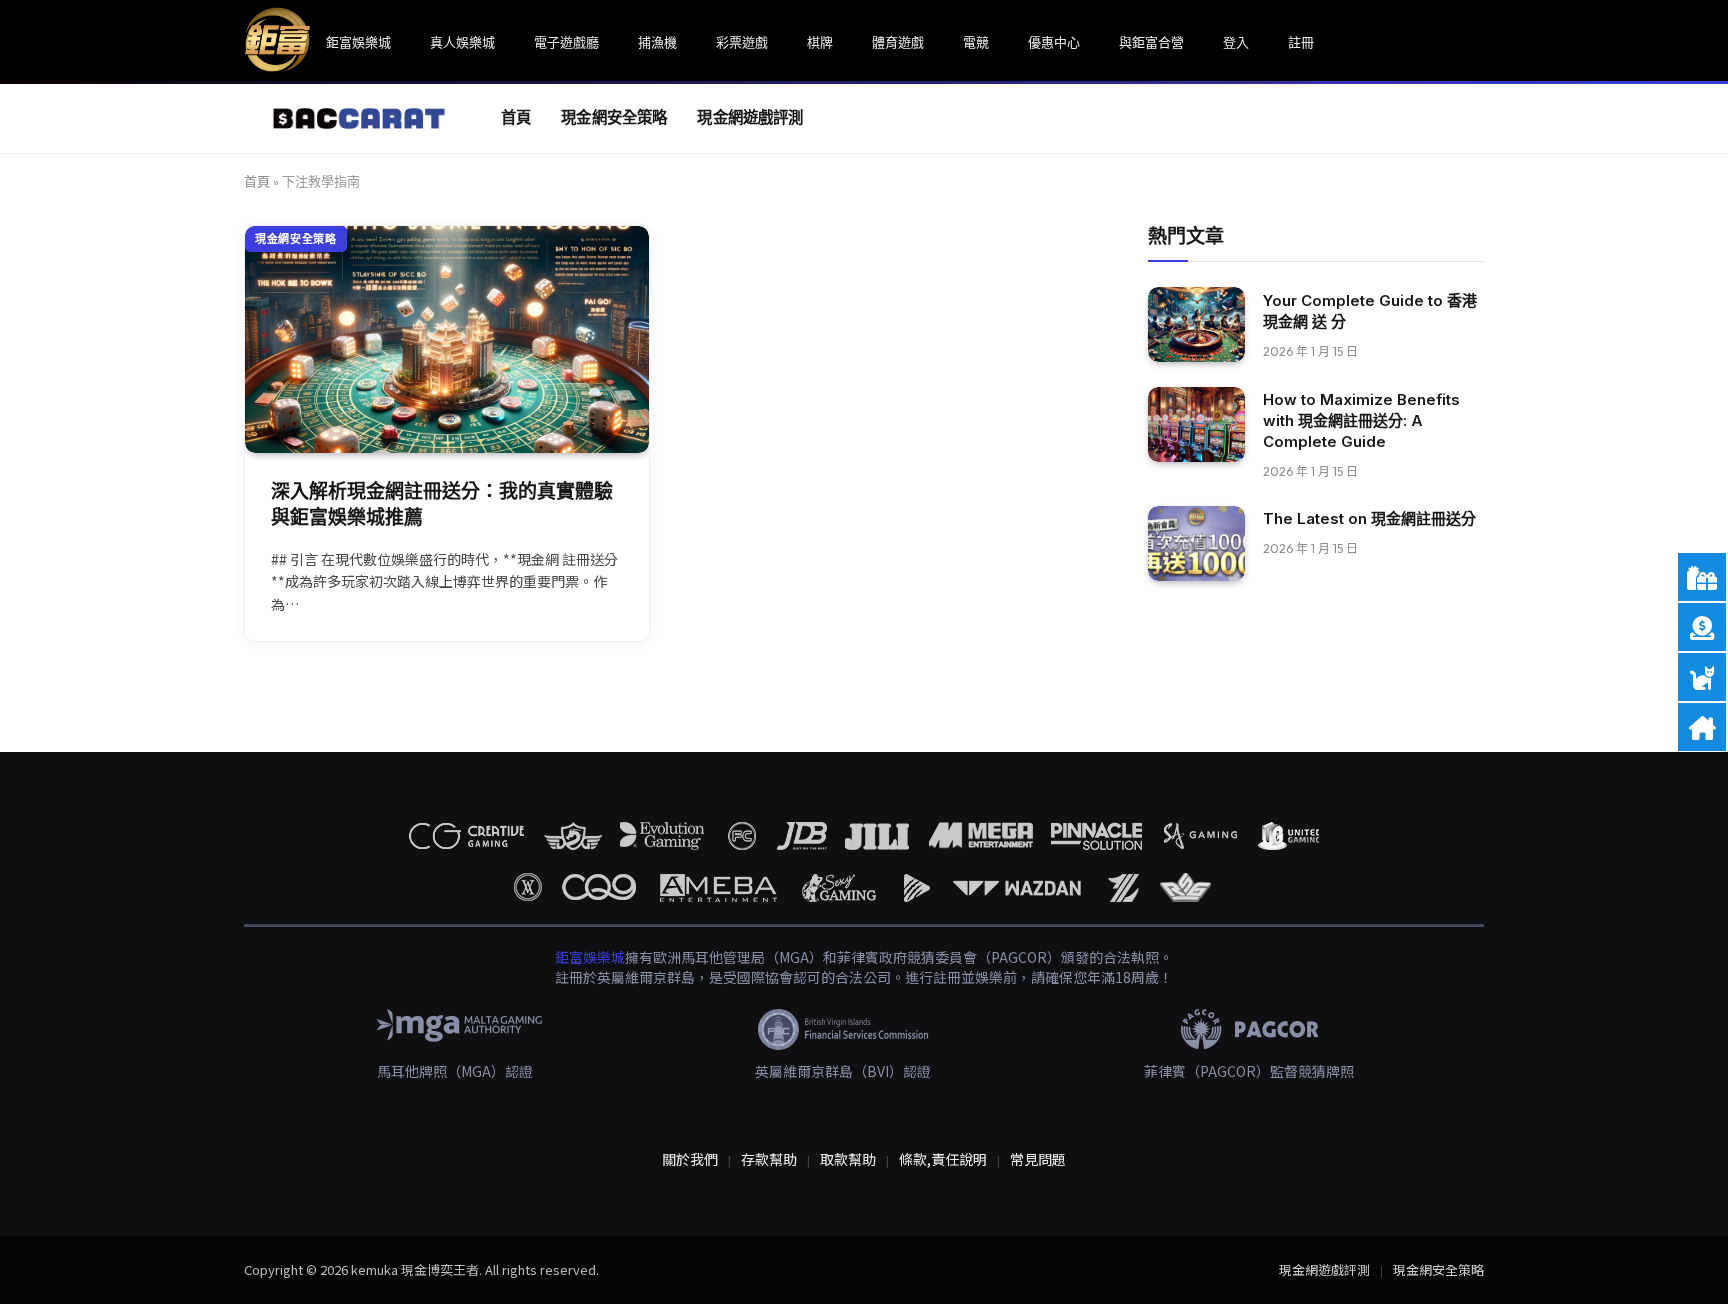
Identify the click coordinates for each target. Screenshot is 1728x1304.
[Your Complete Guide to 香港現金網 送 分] (1196, 324)
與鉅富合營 (1151, 42)
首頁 (516, 117)
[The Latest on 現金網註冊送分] (1196, 543)
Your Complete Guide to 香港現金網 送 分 (1370, 310)
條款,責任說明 (943, 1159)
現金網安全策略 (614, 117)
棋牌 (820, 42)
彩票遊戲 (742, 42)
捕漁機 (657, 42)
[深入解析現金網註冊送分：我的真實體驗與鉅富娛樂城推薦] (447, 339)
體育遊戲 (898, 42)
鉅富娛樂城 (358, 42)
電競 (976, 42)
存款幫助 (769, 1159)
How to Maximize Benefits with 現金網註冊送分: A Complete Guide (1361, 420)
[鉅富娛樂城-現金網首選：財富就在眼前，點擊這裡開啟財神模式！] (347, 118)
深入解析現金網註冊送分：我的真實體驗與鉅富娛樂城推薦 (442, 505)
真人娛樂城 (462, 42)
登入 (1236, 42)
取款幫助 (848, 1159)
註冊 (1301, 42)
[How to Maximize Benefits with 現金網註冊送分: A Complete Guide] (1196, 424)
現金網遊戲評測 (750, 117)
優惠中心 (1054, 42)
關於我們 (690, 1159)
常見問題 (1038, 1159)
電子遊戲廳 (566, 42)
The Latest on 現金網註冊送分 (1369, 518)
